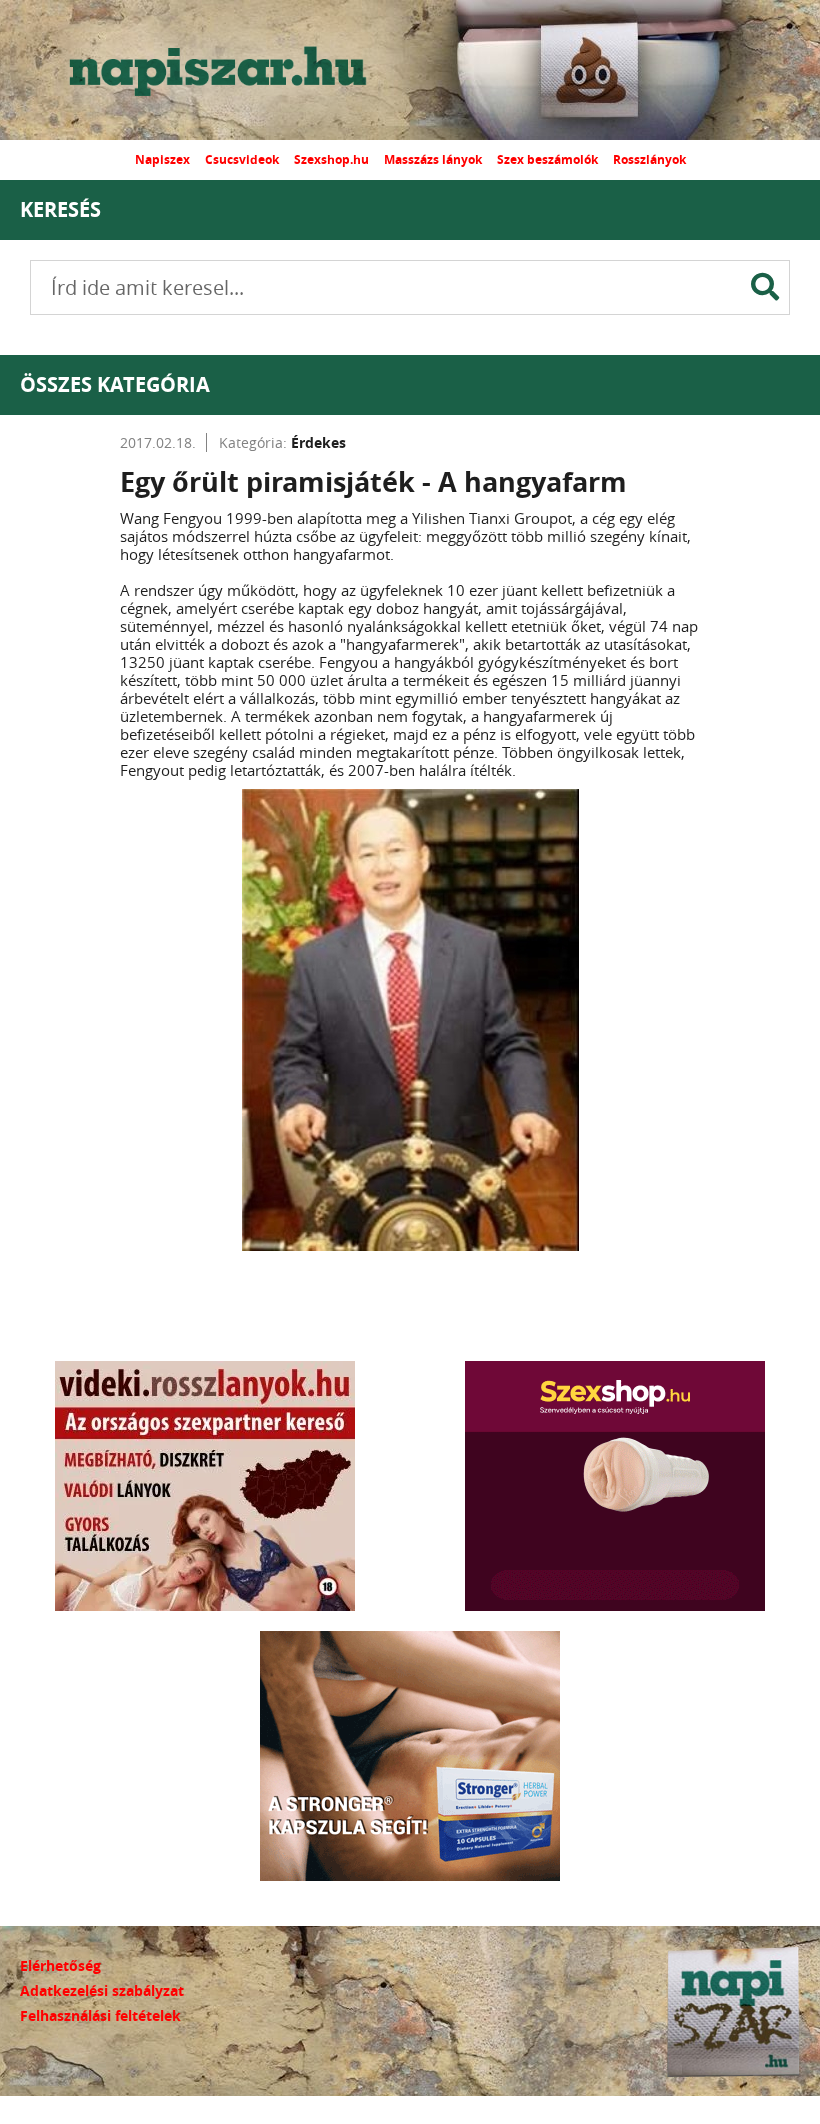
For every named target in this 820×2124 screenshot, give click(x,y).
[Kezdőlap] (235, 70)
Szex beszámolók (547, 159)
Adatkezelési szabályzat (102, 1990)
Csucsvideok (242, 159)
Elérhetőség (60, 1965)
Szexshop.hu (331, 159)
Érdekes (318, 442)
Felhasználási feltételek (100, 2015)
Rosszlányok (649, 159)
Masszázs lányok (433, 159)
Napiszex (162, 159)
